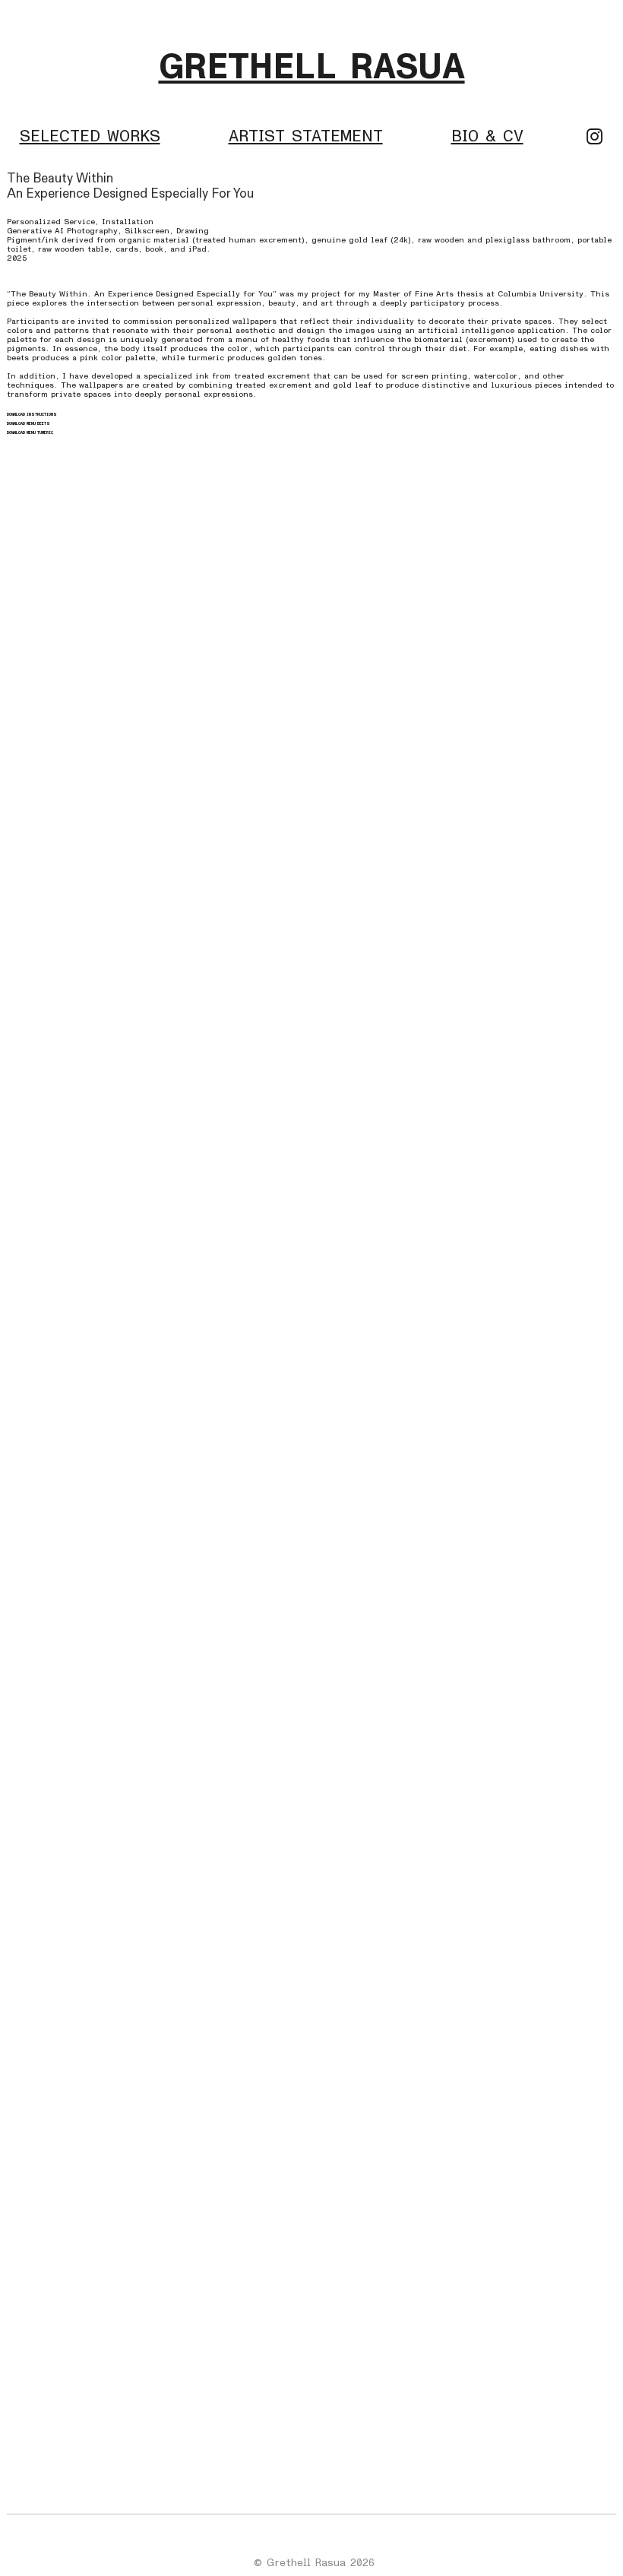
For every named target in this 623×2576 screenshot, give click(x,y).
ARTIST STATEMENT (306, 136)
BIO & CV (487, 136)
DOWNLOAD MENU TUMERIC (30, 433)
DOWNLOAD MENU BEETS (28, 424)
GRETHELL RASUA (312, 67)
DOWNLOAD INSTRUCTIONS (32, 415)
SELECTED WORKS (90, 136)
